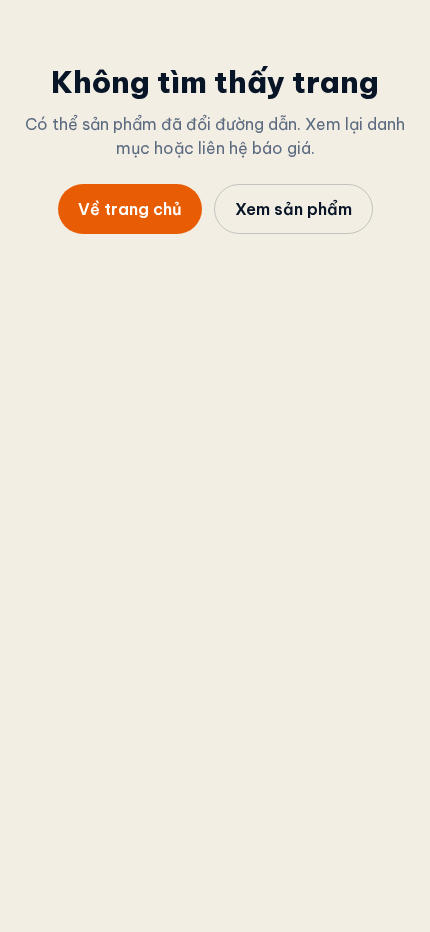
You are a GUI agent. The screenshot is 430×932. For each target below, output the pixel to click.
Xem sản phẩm (293, 209)
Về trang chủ (130, 209)
